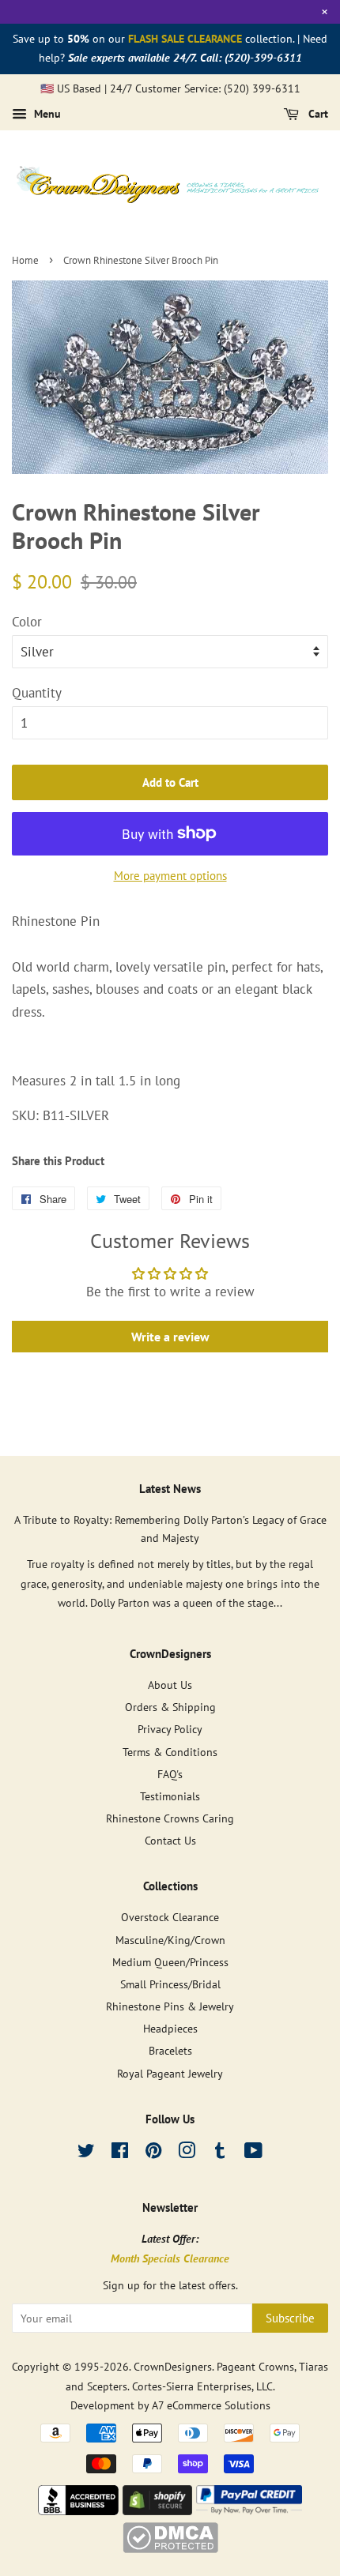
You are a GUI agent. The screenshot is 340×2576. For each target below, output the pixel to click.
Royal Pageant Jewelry (170, 2073)
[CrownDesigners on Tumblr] (220, 2153)
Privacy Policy (170, 1729)
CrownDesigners (173, 2366)
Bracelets (170, 2050)
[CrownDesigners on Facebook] (120, 2153)
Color (27, 622)
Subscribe (290, 2318)
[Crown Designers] (78, 2510)
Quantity (37, 693)
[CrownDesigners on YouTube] (253, 2153)
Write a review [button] (170, 1337)
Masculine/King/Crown (170, 1940)
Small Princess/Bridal (170, 1984)
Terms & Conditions (170, 1752)
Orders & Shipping (170, 1707)
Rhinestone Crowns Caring (170, 1818)
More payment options (170, 876)
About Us (170, 1685)
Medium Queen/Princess (170, 1962)
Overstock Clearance (170, 1917)
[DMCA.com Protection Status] (170, 2548)
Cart (317, 115)
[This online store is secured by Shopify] (157, 2510)
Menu (46, 115)
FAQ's (170, 1774)
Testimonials (170, 1796)
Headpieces (170, 2028)
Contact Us (170, 1840)
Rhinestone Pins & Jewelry (170, 2006)
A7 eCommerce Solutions (211, 2405)
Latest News (170, 1489)
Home (25, 260)
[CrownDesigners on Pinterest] (153, 2153)
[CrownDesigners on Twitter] (86, 2153)
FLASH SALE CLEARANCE (185, 39)
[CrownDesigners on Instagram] (187, 2153)
